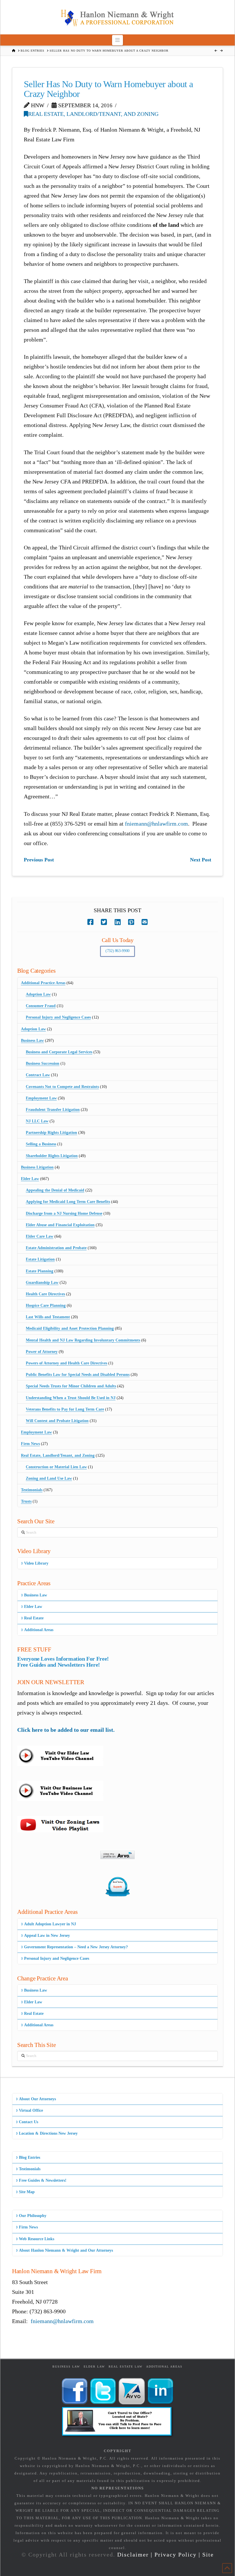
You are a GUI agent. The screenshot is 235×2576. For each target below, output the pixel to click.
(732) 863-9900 (117, 951)
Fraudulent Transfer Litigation (53, 1110)
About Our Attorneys (37, 2099)
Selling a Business (41, 1144)
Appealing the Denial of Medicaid (55, 1190)
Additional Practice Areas (43, 983)
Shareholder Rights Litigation (52, 1156)
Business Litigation (37, 1167)
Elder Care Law (40, 1236)
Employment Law (41, 1098)
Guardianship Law (42, 1283)
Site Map (27, 2192)
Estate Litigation (40, 1259)
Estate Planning (40, 1271)
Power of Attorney (42, 1352)
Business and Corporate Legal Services (59, 1052)
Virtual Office (31, 2110)
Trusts (26, 1501)
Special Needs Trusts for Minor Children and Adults (71, 1386)
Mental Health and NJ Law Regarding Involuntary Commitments (83, 1340)
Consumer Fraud (41, 1006)
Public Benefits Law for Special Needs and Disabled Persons (78, 1375)
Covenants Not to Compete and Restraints (62, 1087)
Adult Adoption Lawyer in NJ (50, 1924)
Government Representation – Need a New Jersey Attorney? (76, 1947)
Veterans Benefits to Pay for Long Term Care (65, 1409)
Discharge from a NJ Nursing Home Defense (64, 1213)
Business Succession (43, 1063)
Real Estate (34, 1618)
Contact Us (29, 2122)
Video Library (36, 1563)
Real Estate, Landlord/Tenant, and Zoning (93, 114)
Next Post (201, 860)
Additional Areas (39, 1630)
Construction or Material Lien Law (56, 1467)
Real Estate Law (126, 2367)
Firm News (30, 1444)
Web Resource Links (37, 2239)
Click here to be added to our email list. (66, 1730)
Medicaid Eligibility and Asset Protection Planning (70, 1328)
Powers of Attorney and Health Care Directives (66, 1363)
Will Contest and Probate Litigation (57, 1421)
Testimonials (32, 1490)
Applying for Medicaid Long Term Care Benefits (68, 1202)
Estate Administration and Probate (56, 1248)
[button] (118, 40)
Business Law (32, 1041)
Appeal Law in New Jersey (47, 1936)
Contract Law (38, 1075)
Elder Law (30, 1179)
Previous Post (39, 860)
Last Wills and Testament (48, 1317)
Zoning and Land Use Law (49, 1478)
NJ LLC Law (37, 1121)
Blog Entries (30, 2157)
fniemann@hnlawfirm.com (156, 824)
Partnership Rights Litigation (51, 1133)
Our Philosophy (33, 2216)
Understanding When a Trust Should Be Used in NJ (71, 1398)
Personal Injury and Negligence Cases (58, 1017)
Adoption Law (38, 994)
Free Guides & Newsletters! (43, 2180)
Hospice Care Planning (46, 1305)
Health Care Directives (45, 1294)
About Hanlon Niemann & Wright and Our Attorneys (66, 2250)
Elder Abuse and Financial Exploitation (60, 1225)
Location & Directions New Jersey (48, 2133)
